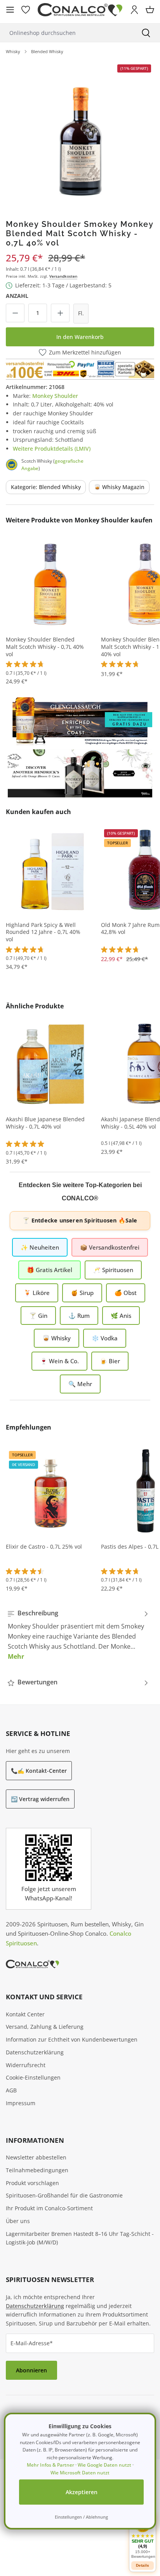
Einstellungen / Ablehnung (81, 2517)
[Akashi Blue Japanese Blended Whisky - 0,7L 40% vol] (50, 1063)
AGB (11, 2090)
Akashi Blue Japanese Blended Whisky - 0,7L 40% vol (45, 1123)
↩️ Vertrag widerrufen (40, 1799)
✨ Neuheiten (40, 1247)
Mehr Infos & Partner (50, 2465)
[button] (143, 2537)
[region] (80, 134)
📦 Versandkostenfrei (110, 1247)
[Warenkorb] (150, 10)
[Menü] (10, 10)
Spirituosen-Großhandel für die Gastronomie (64, 2195)
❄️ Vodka (105, 1338)
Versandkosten (63, 276)
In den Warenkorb (80, 337)
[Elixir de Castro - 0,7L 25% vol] (50, 1491)
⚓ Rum (79, 1316)
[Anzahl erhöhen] (60, 313)
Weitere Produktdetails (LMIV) (52, 449)
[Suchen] (146, 33)
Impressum (21, 2103)
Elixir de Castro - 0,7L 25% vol (44, 1547)
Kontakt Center (25, 2014)
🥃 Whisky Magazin (119, 487)
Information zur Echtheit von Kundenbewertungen (72, 2039)
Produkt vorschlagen (32, 2183)
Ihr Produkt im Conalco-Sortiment (49, 2208)
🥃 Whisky (57, 1338)
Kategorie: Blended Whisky (46, 487)
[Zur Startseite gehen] (80, 10)
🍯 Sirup (82, 1293)
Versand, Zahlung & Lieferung (45, 2027)
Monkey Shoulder (55, 396)
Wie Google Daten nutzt (104, 2465)
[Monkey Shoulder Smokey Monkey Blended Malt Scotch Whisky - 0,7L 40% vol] (80, 134)
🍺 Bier (110, 1361)
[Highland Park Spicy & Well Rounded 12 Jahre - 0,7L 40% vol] (50, 869)
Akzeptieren (82, 2492)
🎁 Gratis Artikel (50, 1270)
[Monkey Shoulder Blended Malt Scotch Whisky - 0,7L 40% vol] (50, 584)
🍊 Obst (126, 1293)
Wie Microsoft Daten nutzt (80, 2473)
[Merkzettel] (26, 10)
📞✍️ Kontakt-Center (39, 1771)
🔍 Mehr (80, 1384)
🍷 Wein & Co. (59, 1361)
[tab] (78, 1635)
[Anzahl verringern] (15, 313)
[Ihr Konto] (134, 10)
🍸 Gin (38, 1316)
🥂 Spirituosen (113, 1270)
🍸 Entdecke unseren (80, 1220)
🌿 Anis (121, 1316)
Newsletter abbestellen (36, 2157)
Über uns (18, 2221)
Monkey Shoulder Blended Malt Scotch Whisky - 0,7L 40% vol (45, 647)
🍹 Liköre (37, 1293)
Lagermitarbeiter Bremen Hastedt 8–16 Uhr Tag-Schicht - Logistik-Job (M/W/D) (80, 2238)
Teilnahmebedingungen (37, 2170)
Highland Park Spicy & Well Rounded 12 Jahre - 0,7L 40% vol (43, 932)
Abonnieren (31, 2370)
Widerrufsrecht (26, 2065)
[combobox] (66, 33)
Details (143, 2565)
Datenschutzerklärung (35, 2052)
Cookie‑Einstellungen (33, 2077)
